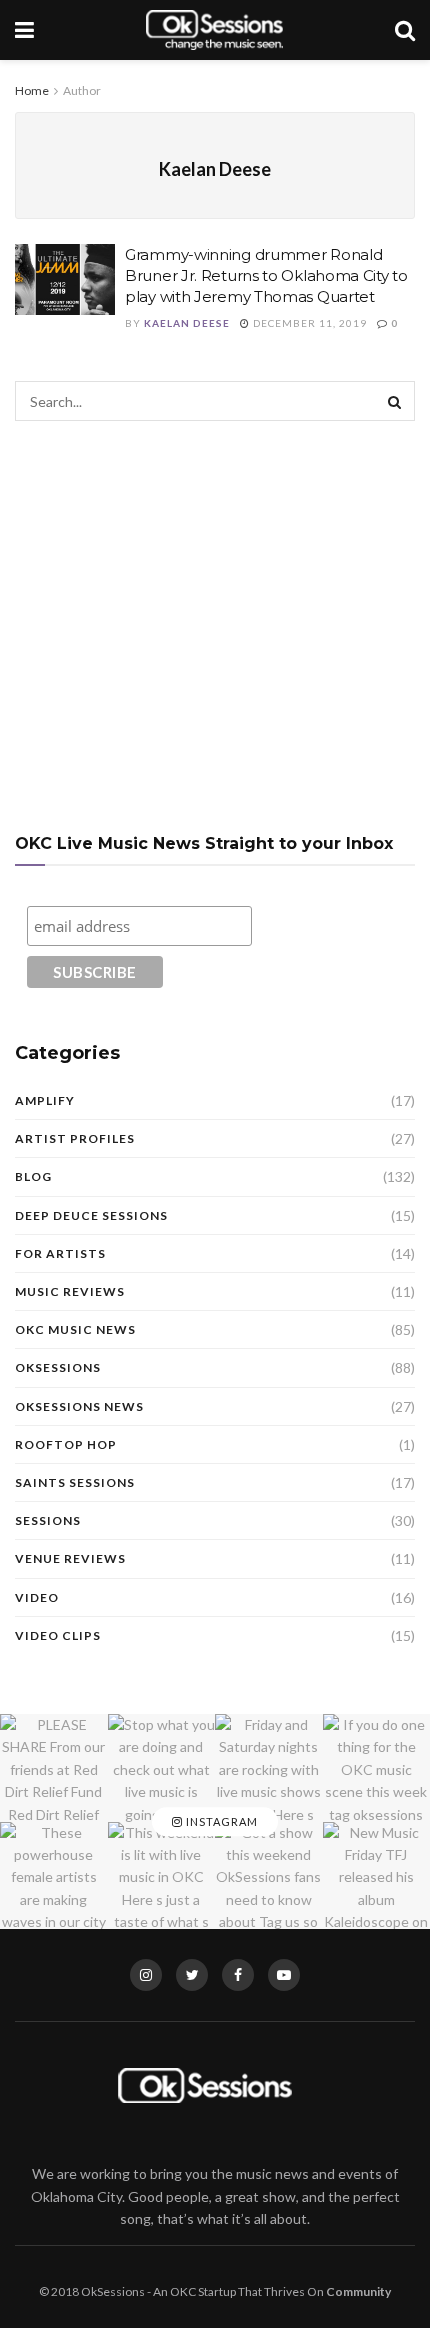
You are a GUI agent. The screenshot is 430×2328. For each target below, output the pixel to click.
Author (82, 90)
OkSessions (58, 1367)
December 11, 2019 (308, 323)
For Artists (60, 1253)
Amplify (45, 1100)
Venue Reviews (70, 1558)
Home (32, 90)
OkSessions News (79, 1406)
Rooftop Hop (66, 1444)
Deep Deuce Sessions (91, 1215)
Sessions (48, 1520)
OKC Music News (75, 1329)
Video (37, 1597)
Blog (33, 1176)
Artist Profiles (75, 1138)
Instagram (220, 1821)
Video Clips (58, 1635)
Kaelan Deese (187, 323)
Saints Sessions (75, 1482)
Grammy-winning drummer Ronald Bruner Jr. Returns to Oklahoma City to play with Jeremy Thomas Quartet (266, 275)
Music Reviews (70, 1291)
